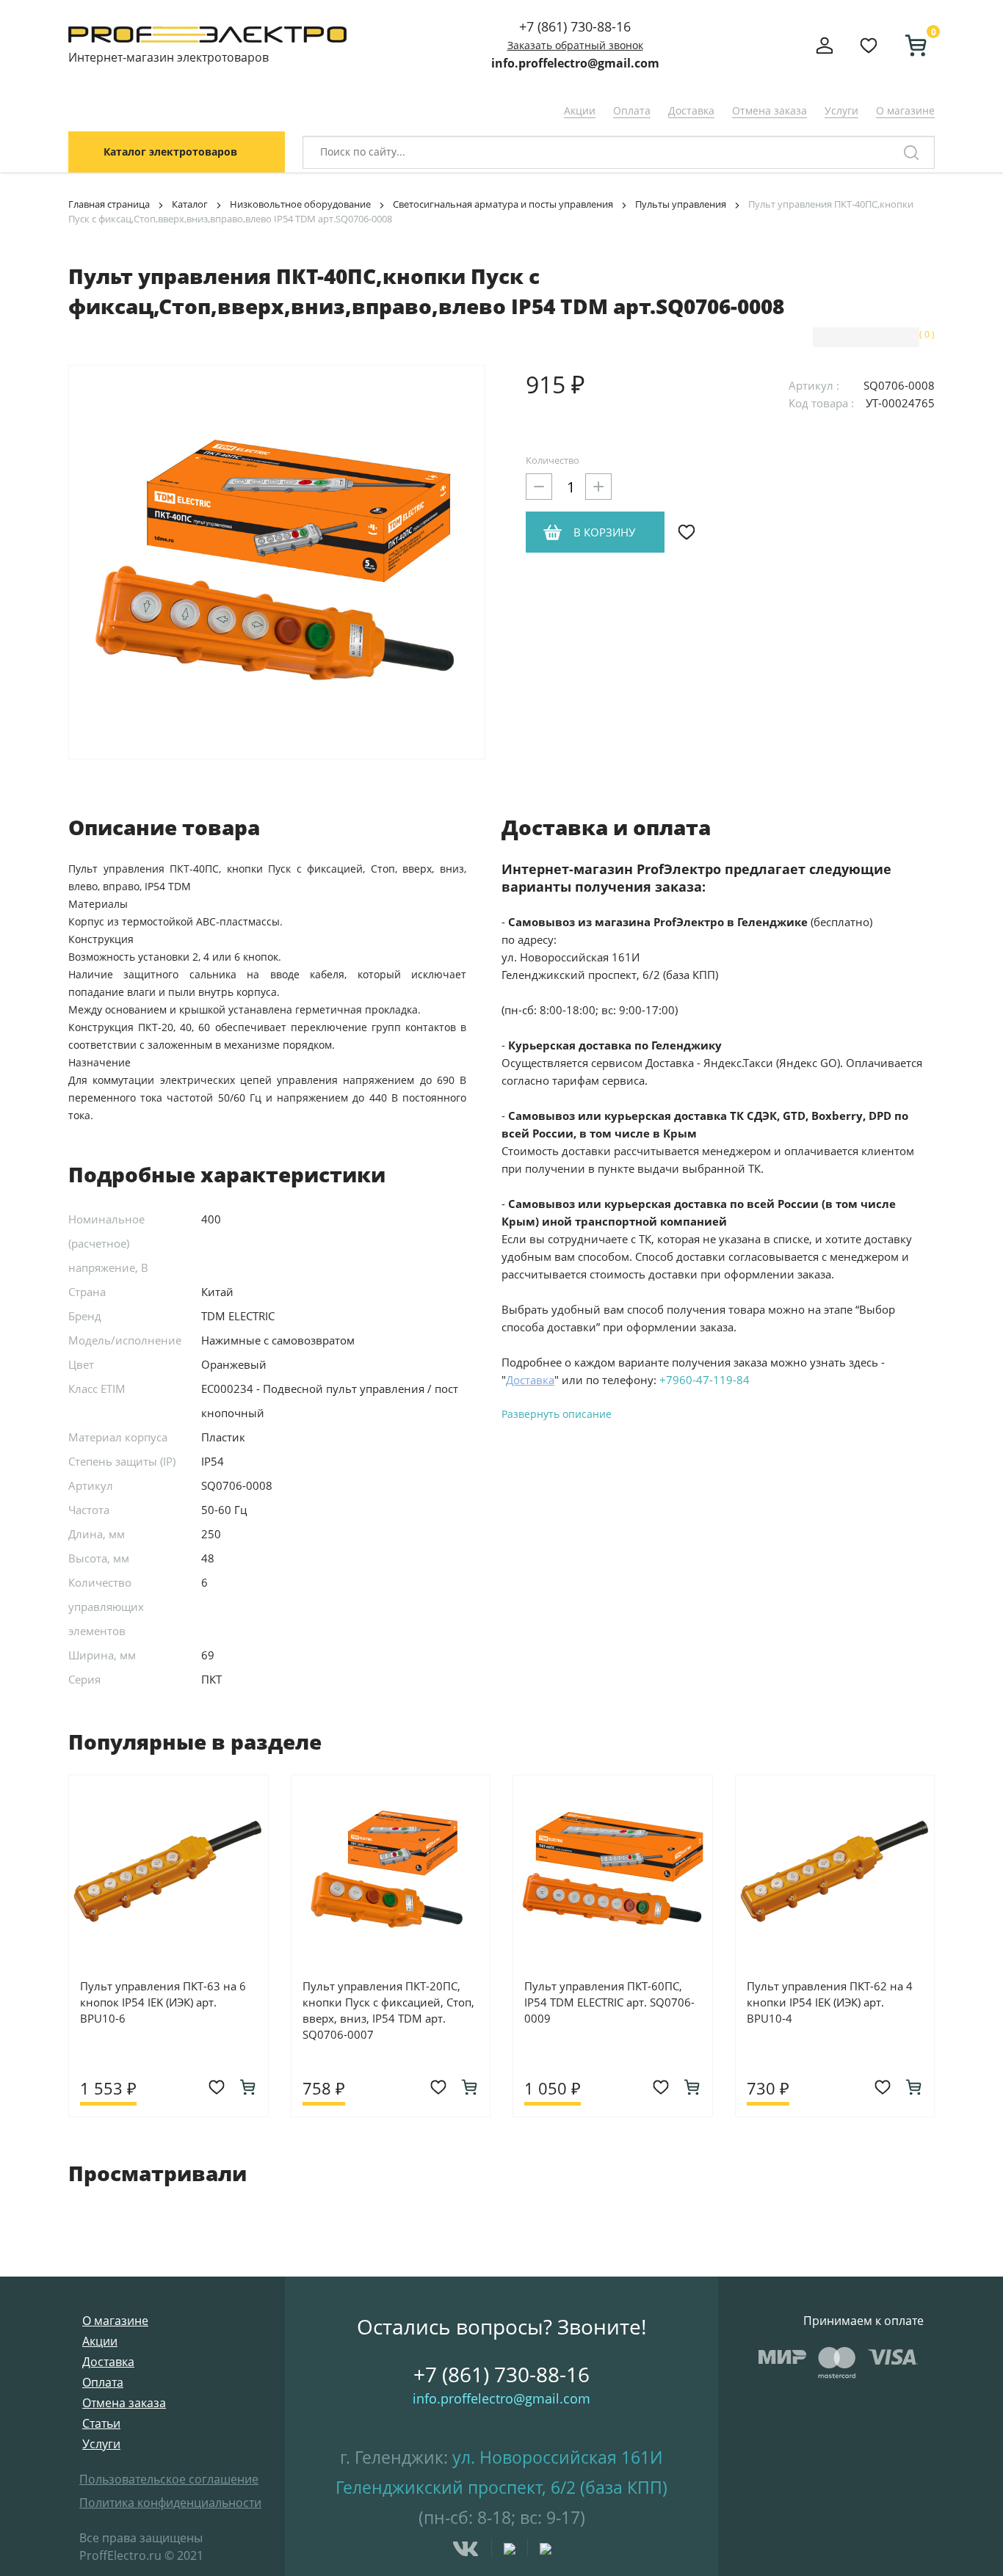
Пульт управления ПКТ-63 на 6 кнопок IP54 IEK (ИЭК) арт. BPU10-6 (163, 2002)
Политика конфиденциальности (170, 2503)
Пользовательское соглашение (169, 2479)
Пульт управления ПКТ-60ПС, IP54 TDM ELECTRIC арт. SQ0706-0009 (609, 2002)
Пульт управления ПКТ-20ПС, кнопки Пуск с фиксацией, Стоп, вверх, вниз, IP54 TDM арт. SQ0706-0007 (388, 2010)
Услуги (841, 110)
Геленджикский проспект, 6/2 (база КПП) (501, 2487)
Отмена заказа (770, 110)
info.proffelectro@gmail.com (575, 63)
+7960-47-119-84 (705, 1380)
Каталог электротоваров (170, 152)
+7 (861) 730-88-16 (575, 26)
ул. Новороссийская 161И (558, 2457)
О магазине (905, 110)
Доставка (691, 110)
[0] (910, 46)
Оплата (632, 110)
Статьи (101, 2423)
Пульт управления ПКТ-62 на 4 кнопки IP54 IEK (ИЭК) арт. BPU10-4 (830, 2002)
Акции (580, 110)
